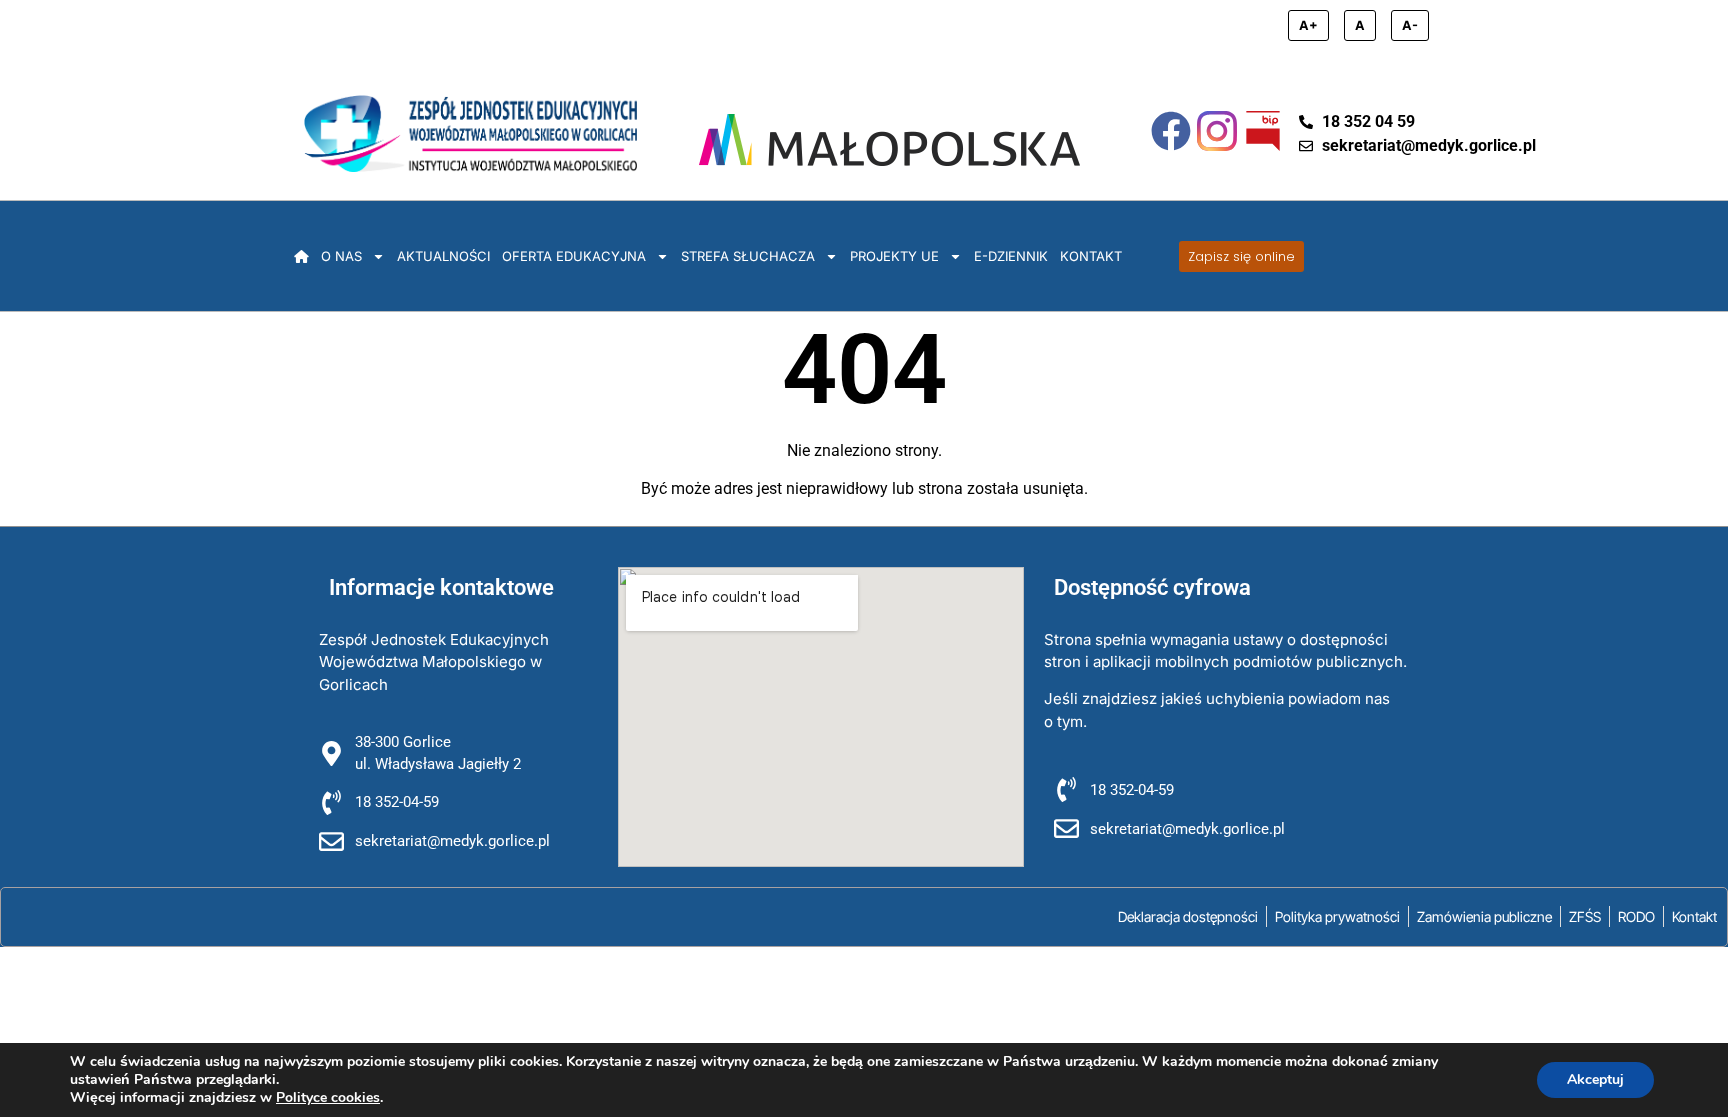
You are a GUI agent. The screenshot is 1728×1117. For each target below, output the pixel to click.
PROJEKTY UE (894, 256)
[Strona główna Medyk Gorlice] (470, 133)
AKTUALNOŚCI (443, 256)
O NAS (341, 256)
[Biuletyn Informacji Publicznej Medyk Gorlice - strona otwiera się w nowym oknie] (1263, 131)
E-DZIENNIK (1011, 256)
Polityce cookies (328, 1097)
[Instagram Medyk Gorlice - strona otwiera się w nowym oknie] (1217, 131)
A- (1410, 25)
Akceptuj (1595, 1079)
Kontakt (1091, 256)
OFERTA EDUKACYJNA (574, 256)
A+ (1308, 25)
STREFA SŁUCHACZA (748, 256)
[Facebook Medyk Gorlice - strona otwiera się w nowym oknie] (1171, 131)
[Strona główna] (301, 256)
